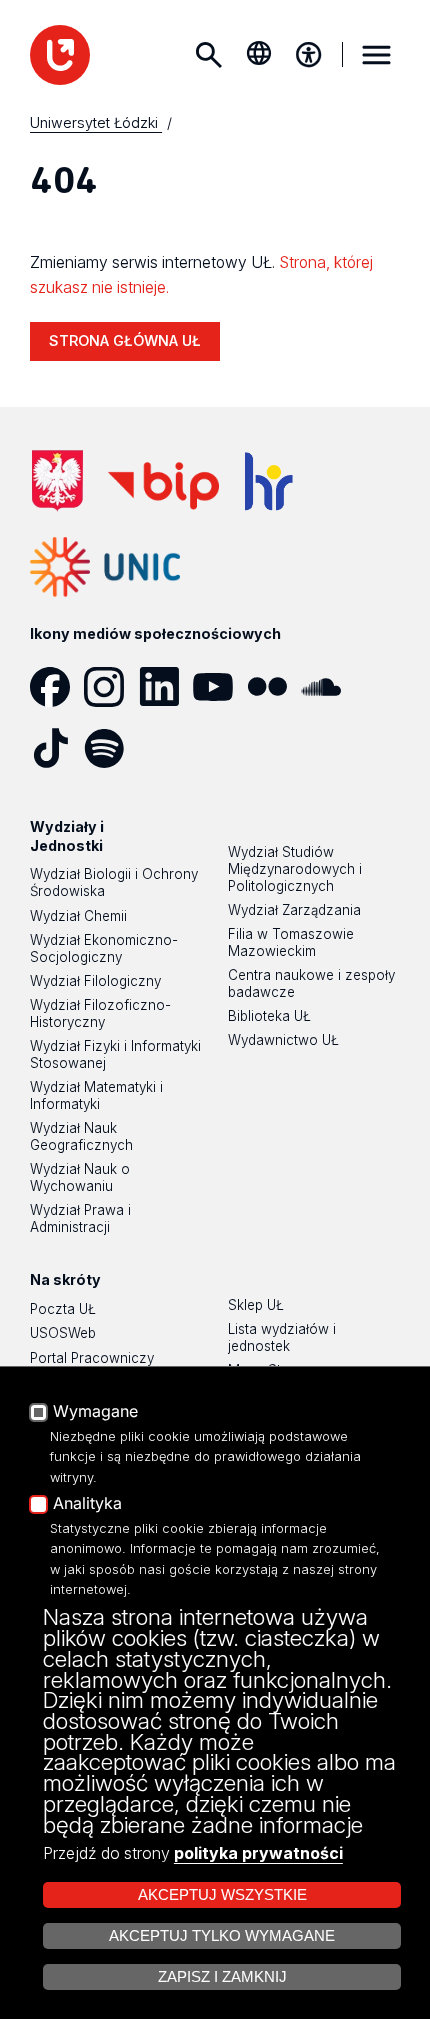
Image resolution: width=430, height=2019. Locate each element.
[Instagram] (111, 687)
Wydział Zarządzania (294, 910)
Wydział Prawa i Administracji (80, 1218)
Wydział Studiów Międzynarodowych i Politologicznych (295, 869)
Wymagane (95, 1412)
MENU (376, 55)
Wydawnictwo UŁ (283, 1040)
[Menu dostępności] (309, 55)
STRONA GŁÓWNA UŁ (125, 340)
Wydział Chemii (78, 916)
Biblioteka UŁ (269, 1016)
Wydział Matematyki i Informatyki (96, 1095)
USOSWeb (63, 1333)
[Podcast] (166, 748)
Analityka (87, 1504)
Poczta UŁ (63, 1309)
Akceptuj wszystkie (222, 1895)
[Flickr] (274, 687)
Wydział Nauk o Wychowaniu (80, 1177)
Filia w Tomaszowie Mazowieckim (291, 942)
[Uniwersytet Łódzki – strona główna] (60, 55)
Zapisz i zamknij (222, 1977)
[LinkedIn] (166, 687)
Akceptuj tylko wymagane (222, 1936)
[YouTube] (220, 687)
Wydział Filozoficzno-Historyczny (100, 1013)
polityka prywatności (258, 1853)
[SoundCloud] (328, 687)
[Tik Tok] (57, 748)
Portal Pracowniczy (92, 1358)
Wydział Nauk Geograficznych (81, 1136)
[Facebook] (57, 687)
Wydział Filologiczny (95, 981)
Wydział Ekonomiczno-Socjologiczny (104, 948)
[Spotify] (111, 748)
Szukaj (209, 55)
